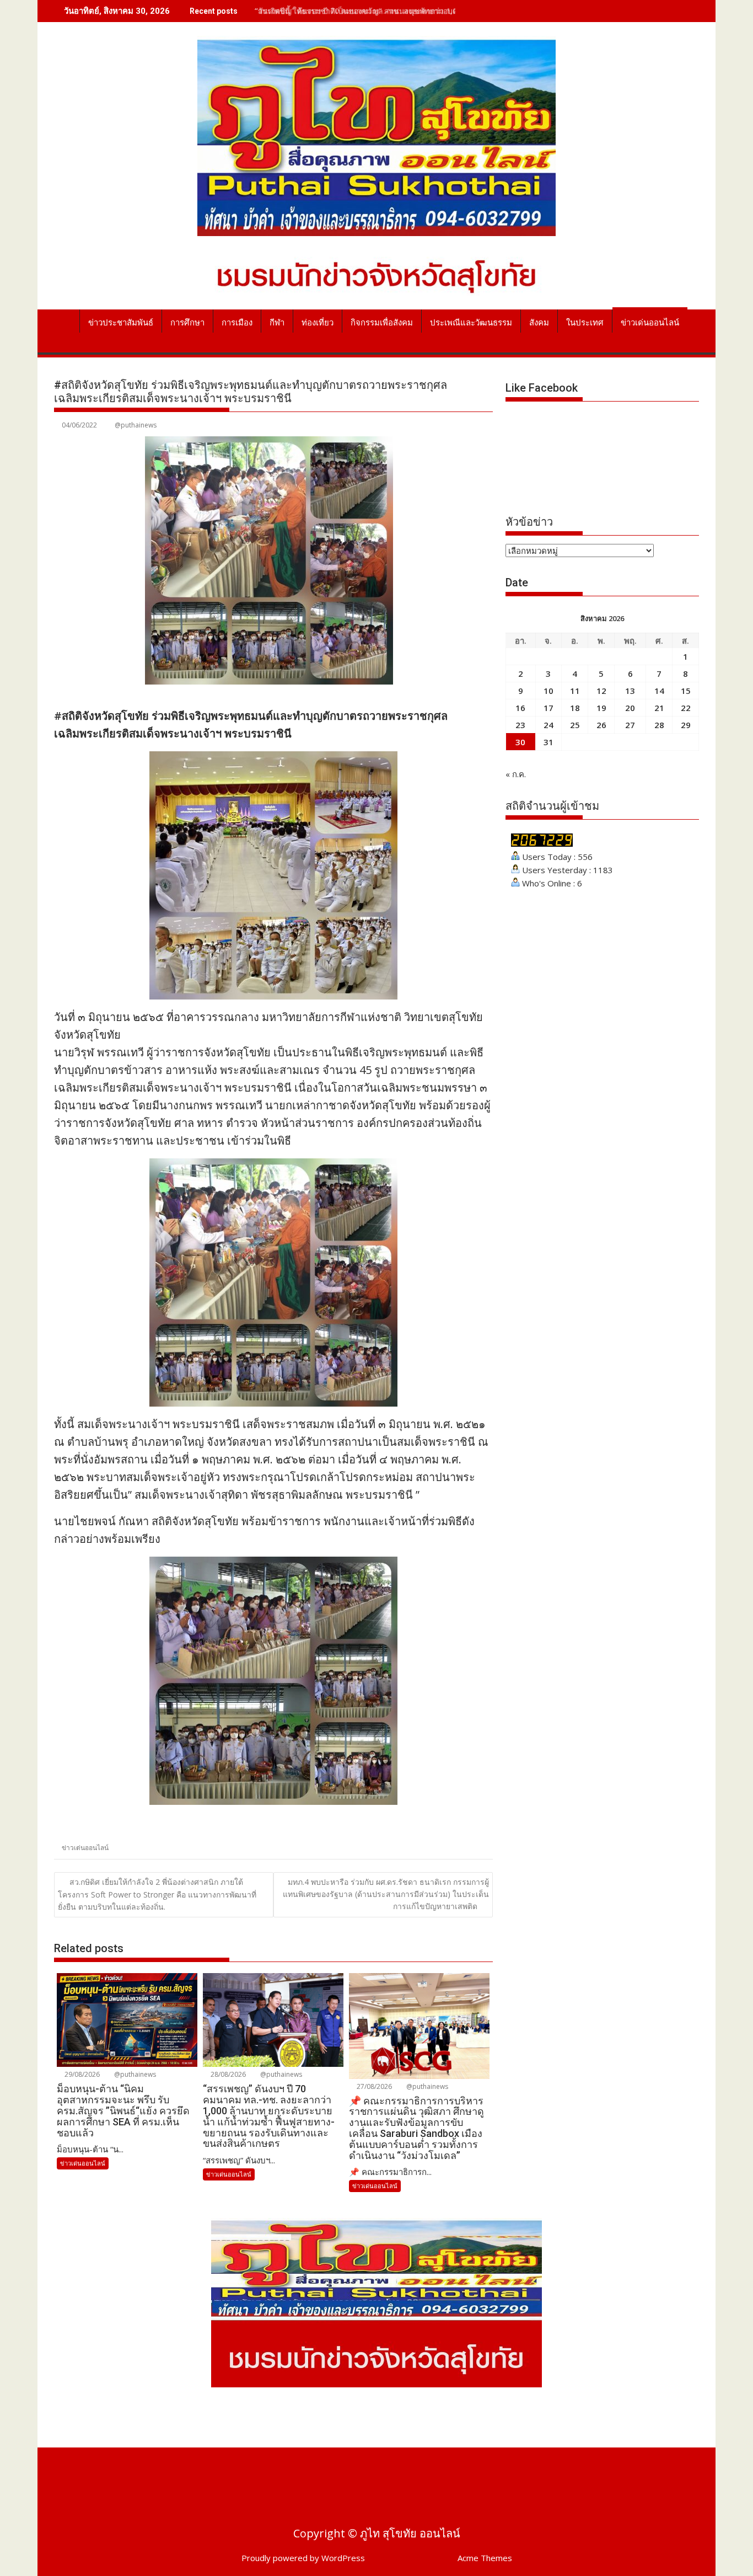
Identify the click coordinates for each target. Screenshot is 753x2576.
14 (659, 691)
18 (575, 708)
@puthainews (136, 425)
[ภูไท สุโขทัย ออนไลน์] (65, 320)
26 (601, 725)
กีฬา (277, 323)
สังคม (539, 323)
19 (601, 708)
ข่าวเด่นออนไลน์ (650, 323)
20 (630, 708)
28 (659, 725)
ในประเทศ (585, 323)
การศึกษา (187, 323)
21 (659, 708)
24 (548, 725)
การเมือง (237, 323)
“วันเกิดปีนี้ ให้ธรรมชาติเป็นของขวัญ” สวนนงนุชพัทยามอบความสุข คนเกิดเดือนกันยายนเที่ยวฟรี (417, 11)
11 (575, 691)
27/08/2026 (373, 2086)
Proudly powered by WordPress (303, 2558)
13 (630, 691)
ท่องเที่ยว (318, 323)
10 (548, 691)
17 (548, 708)
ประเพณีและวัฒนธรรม (471, 323)
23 (520, 725)
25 (575, 725)
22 (686, 708)
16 (520, 708)
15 (686, 691)
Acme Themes (485, 2558)
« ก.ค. (516, 774)
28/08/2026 (227, 2074)
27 (630, 725)
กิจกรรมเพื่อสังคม (382, 323)
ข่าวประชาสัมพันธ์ (121, 323)
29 (686, 725)
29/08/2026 (81, 2074)
